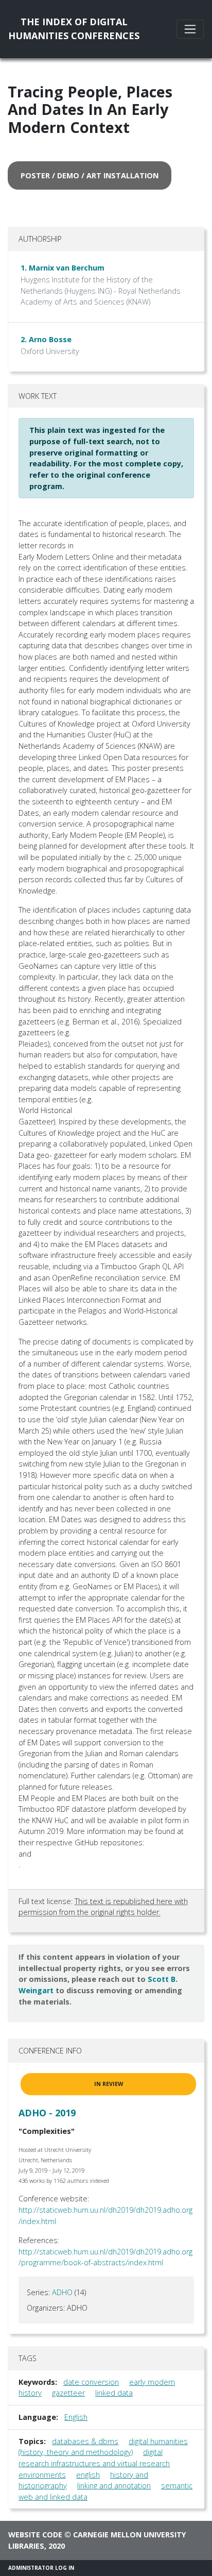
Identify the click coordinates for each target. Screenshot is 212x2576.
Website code (35, 2535)
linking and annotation (114, 2486)
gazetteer (68, 2393)
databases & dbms (85, 2441)
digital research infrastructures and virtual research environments (94, 2463)
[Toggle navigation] (190, 29)
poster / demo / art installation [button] (90, 175)
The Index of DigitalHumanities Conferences (74, 29)
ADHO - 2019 (47, 2113)
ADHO (62, 2292)
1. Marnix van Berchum (63, 268)
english (88, 2475)
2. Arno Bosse (46, 339)
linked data (114, 2393)
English (76, 2417)
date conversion (91, 2382)
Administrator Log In (41, 2568)
